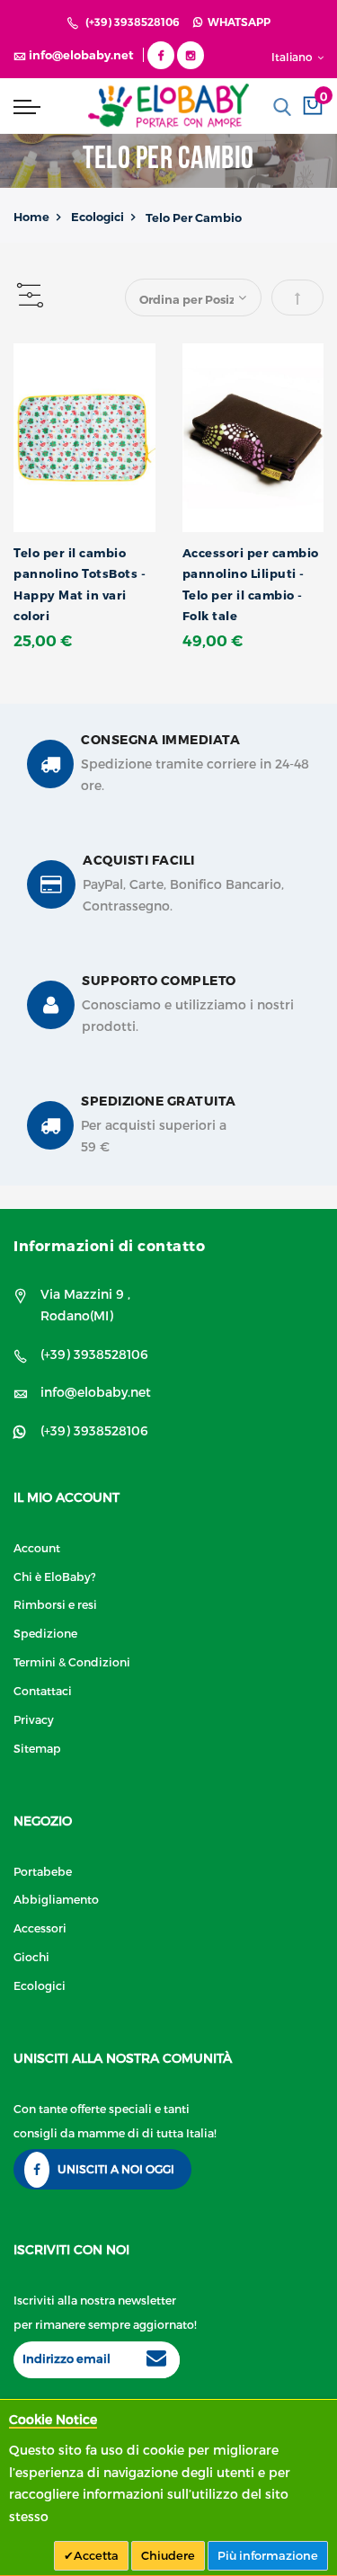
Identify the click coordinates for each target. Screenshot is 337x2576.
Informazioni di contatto (109, 1245)
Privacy (34, 1719)
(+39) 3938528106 (133, 22)
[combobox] (282, 107)
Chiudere (168, 2555)
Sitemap (37, 1748)
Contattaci (43, 1690)
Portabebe (43, 1871)
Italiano (293, 57)
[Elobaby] (168, 106)
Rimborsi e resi (55, 1604)
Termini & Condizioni (72, 1661)
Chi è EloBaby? (55, 1576)
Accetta (96, 2555)
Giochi (31, 1956)
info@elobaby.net (96, 1392)
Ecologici (98, 217)
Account (37, 1547)
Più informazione (268, 2555)
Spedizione (45, 1633)
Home (31, 217)
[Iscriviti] (156, 2360)
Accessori (40, 1928)
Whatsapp (236, 22)
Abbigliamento (56, 1899)
